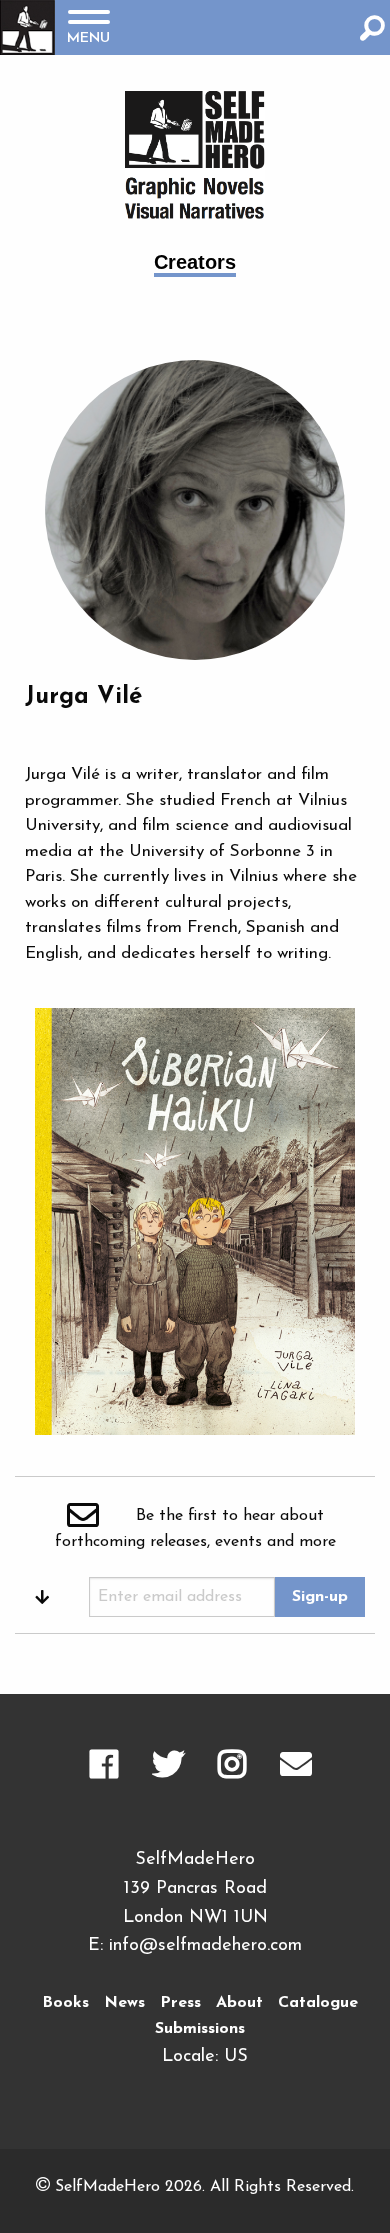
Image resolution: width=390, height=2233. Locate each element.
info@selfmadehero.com (205, 1946)
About (239, 2003)
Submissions (200, 2029)
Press (180, 2003)
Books (65, 2003)
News (124, 2003)
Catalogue (318, 2003)
